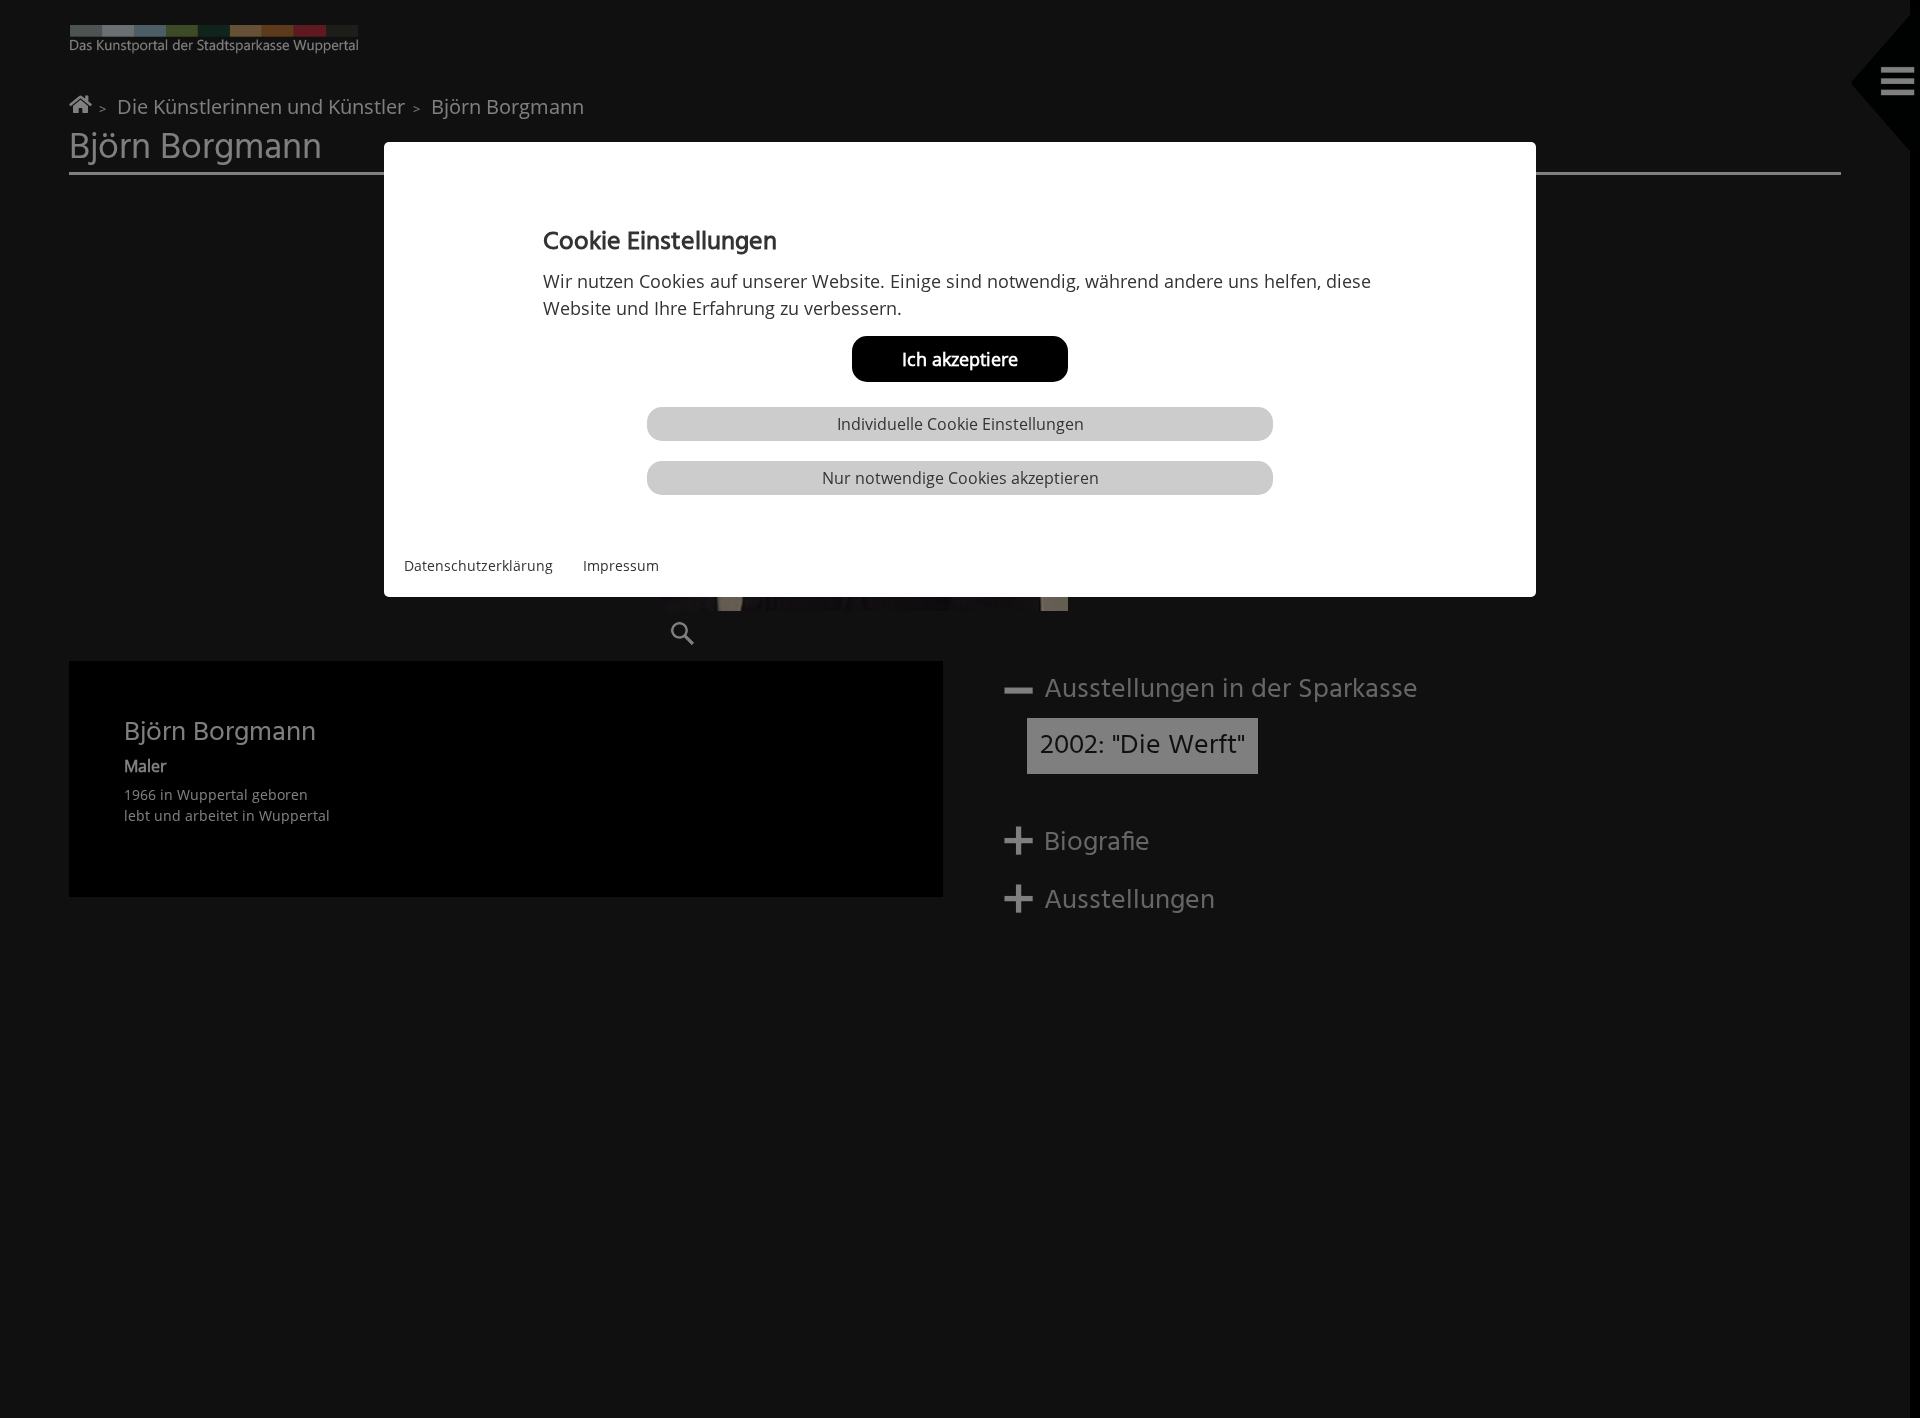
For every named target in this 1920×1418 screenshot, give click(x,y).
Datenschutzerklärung (478, 565)
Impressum (621, 565)
